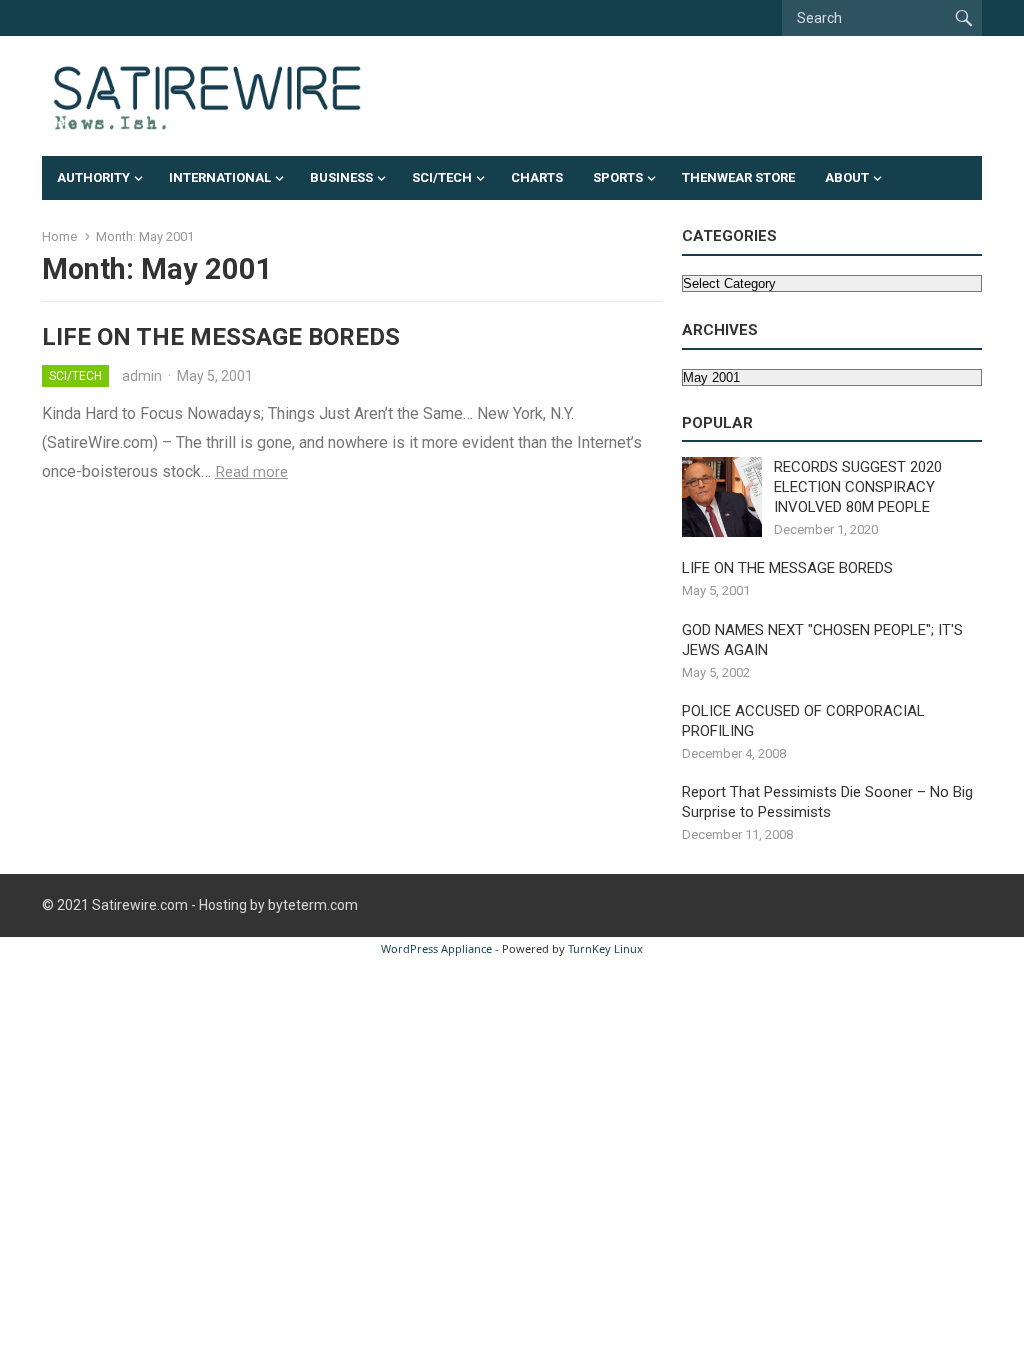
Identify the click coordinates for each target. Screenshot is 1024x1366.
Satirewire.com (140, 905)
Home (59, 236)
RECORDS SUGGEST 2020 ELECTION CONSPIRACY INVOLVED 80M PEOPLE (858, 487)
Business (341, 177)
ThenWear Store (738, 177)
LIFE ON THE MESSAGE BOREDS (221, 337)
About (847, 177)
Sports (618, 177)
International (220, 177)
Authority (93, 177)
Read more (251, 472)
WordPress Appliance (436, 948)
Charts (537, 177)
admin (142, 376)
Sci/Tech (442, 177)
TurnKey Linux (605, 948)
